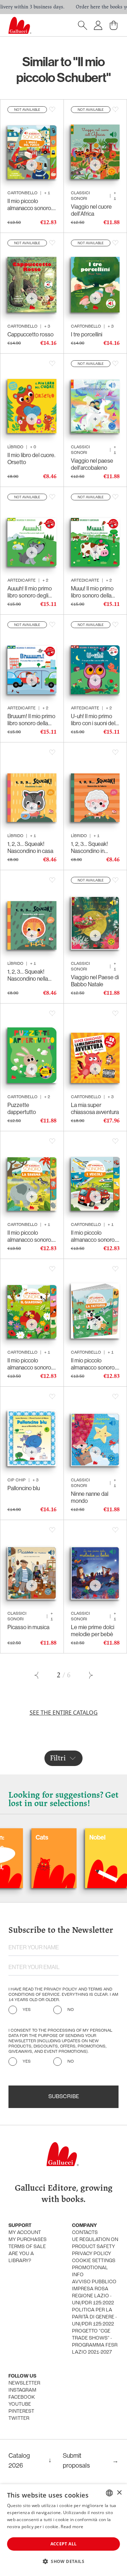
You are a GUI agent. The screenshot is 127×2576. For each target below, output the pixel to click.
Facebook (22, 2397)
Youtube (20, 2404)
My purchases (28, 2240)
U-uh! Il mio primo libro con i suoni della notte (95, 720)
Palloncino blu (24, 1488)
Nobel (65, 1837)
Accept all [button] (64, 2544)
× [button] (119, 2493)
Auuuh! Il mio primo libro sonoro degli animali (30, 592)
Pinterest (21, 2412)
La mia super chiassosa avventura (95, 1108)
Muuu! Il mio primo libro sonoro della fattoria (92, 592)
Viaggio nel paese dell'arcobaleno (92, 464)
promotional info (90, 2271)
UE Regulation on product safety (95, 2243)
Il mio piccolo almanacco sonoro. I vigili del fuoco (31, 204)
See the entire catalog (64, 1713)
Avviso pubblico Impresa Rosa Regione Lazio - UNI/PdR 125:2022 (94, 2293)
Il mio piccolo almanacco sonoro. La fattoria (93, 1364)
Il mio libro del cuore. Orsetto (31, 458)
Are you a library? (21, 2257)
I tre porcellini (87, 334)
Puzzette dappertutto (22, 1108)
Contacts (85, 2233)
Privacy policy (92, 2254)
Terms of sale (27, 2247)
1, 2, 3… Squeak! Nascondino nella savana (28, 975)
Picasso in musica (28, 1627)
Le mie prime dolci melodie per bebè (93, 1631)
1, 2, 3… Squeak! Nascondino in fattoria (89, 847)
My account (25, 2233)
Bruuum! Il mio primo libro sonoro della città (31, 720)
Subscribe (64, 2097)
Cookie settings (94, 2261)
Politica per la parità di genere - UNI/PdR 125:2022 (94, 2317)
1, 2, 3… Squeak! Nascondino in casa (30, 847)
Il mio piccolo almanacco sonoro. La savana (30, 1236)
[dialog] (64, 2530)
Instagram (22, 2390)
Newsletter (24, 2383)
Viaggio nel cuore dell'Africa (91, 210)
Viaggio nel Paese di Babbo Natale (95, 981)
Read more (72, 2527)
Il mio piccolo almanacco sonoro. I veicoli (95, 1236)
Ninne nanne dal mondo (90, 1497)
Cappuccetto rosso (31, 334)
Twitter (19, 2419)
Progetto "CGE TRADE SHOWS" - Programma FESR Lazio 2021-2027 (95, 2342)
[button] (64, 2561)
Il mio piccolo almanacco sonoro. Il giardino (32, 1364)
